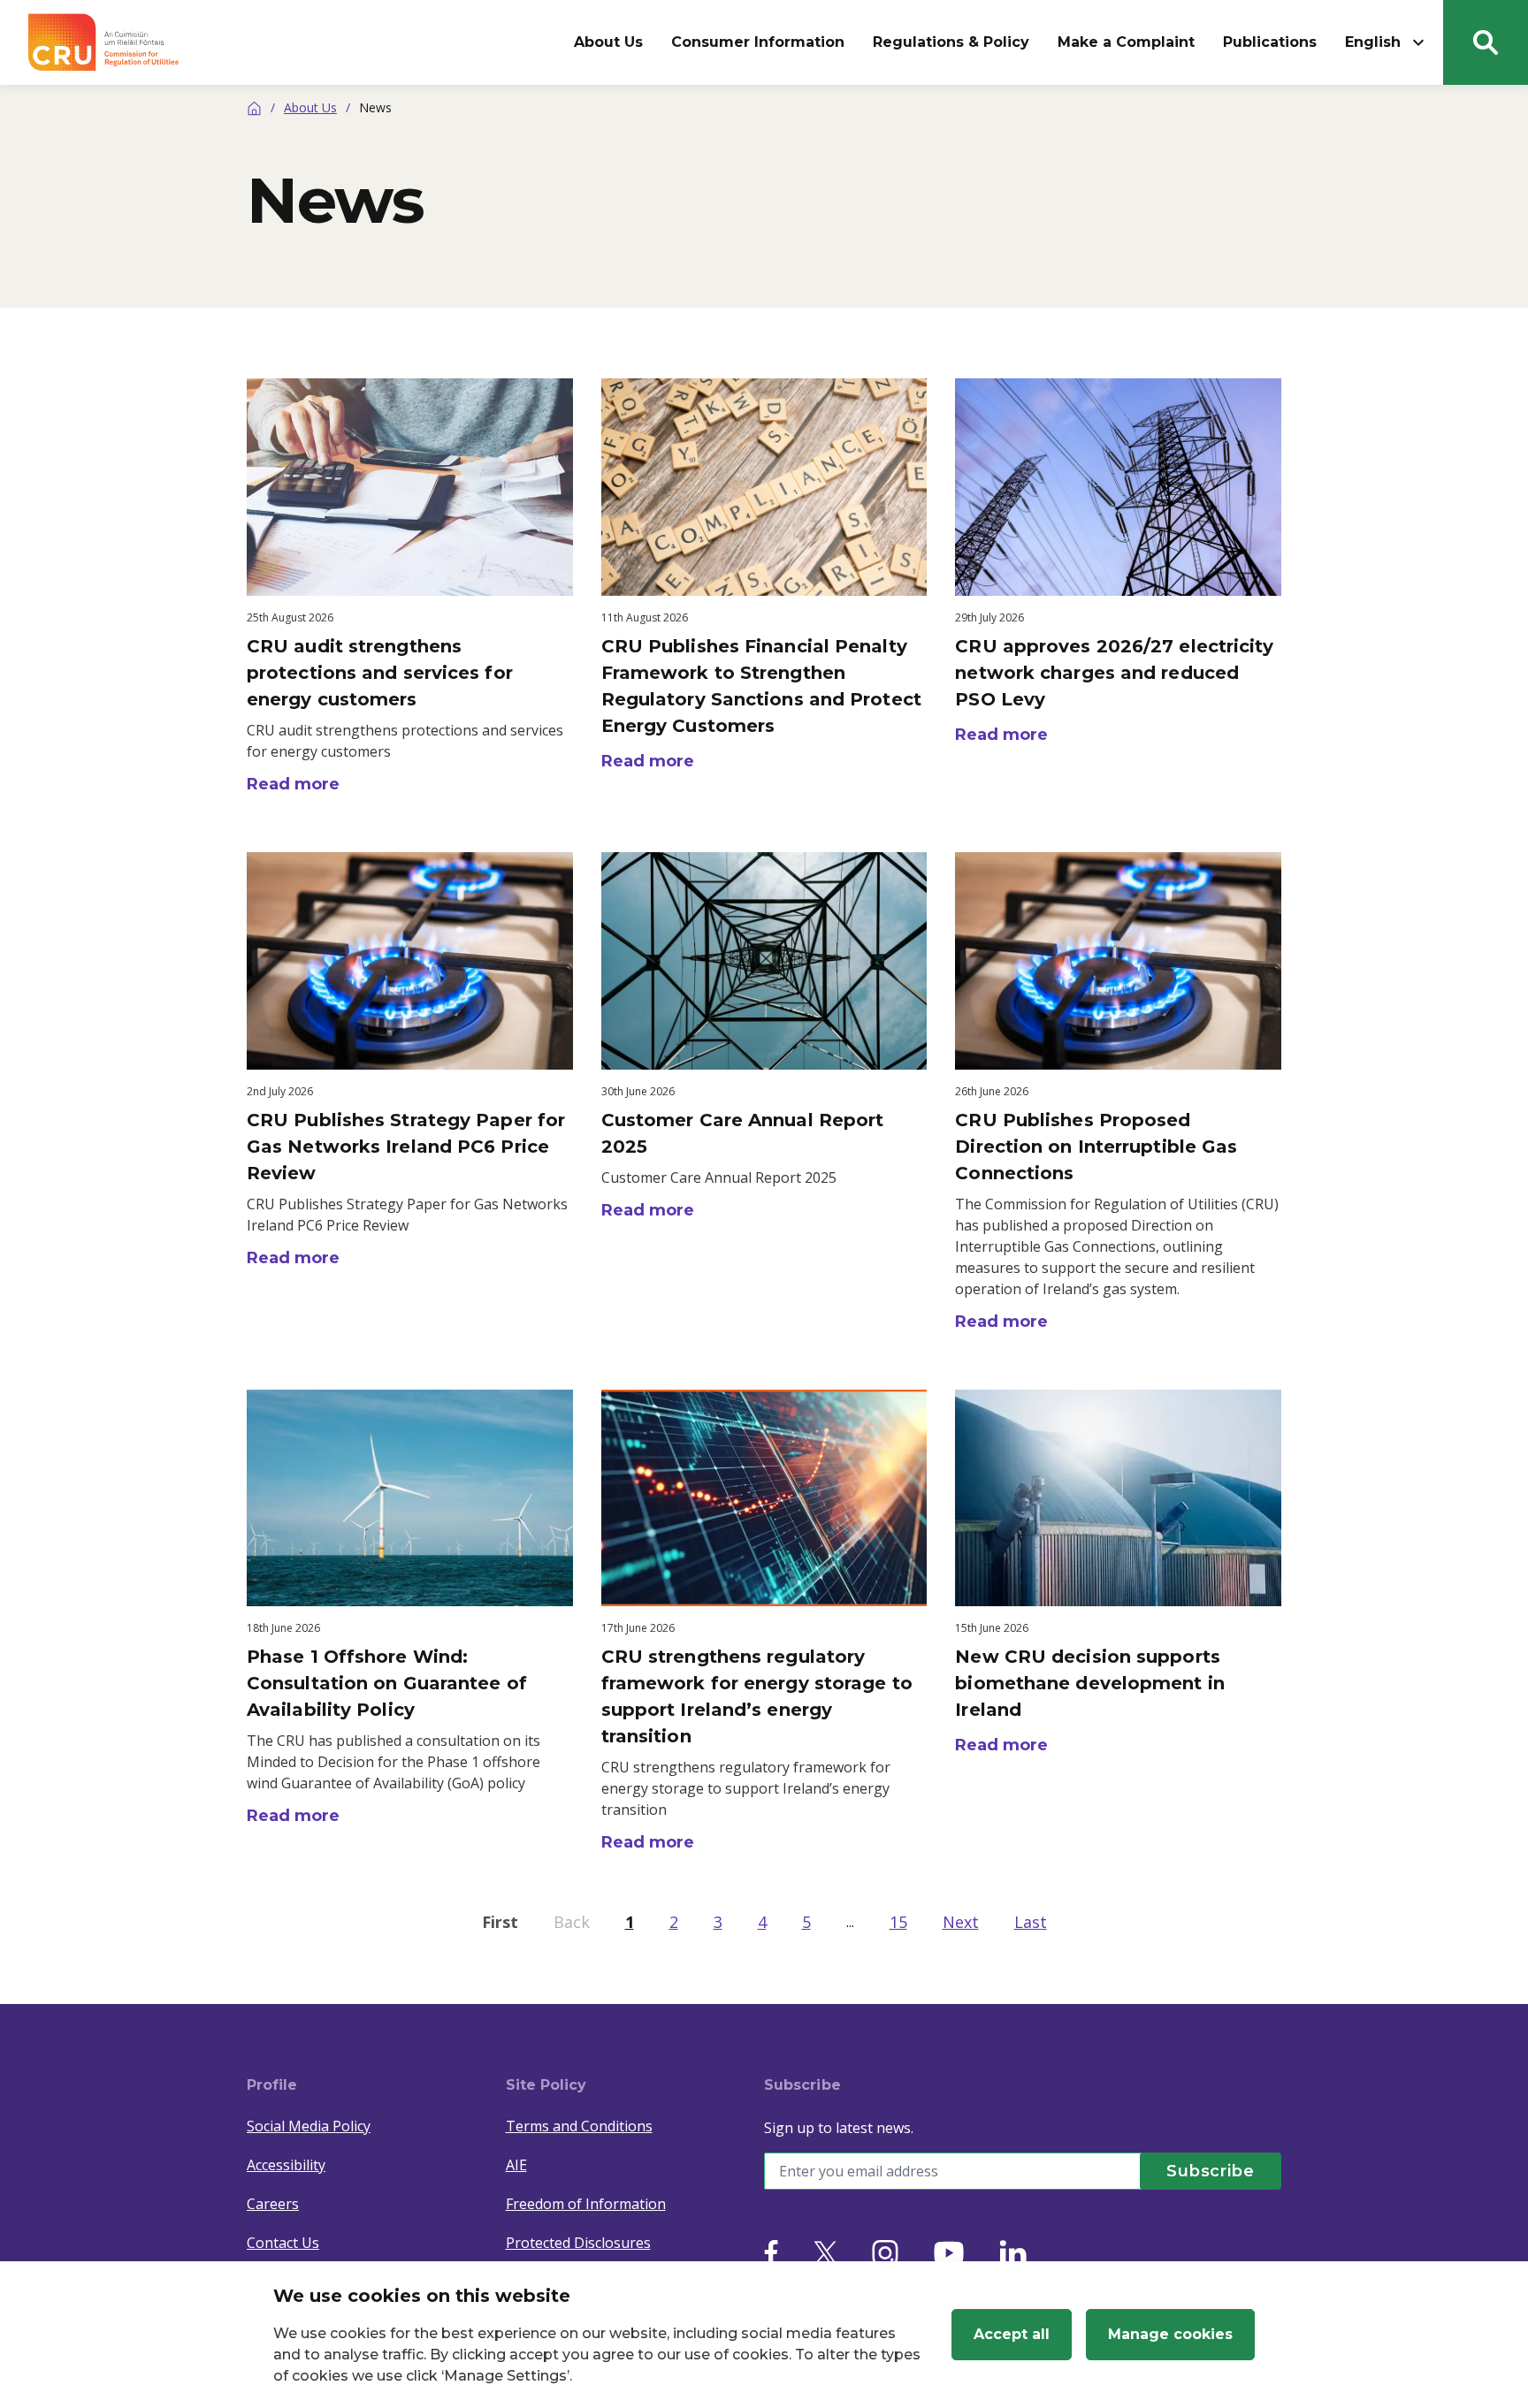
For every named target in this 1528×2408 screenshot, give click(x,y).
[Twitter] (825, 2253)
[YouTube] (949, 2253)
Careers (273, 2204)
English (1373, 42)
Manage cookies (1170, 2334)
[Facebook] (771, 2253)
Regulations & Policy (951, 42)
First (500, 1922)
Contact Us (283, 2243)
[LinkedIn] (1013, 2253)
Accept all (1012, 2334)
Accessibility (286, 2165)
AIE (516, 2165)
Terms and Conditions (579, 2126)
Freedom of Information (586, 2204)
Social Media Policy (309, 2126)
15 (898, 1922)
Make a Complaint (1126, 42)
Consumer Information (758, 42)
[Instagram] (885, 2253)
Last (1031, 1922)
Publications (1270, 42)
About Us (608, 42)
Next (961, 1922)
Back (572, 1922)
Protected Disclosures (578, 2243)
